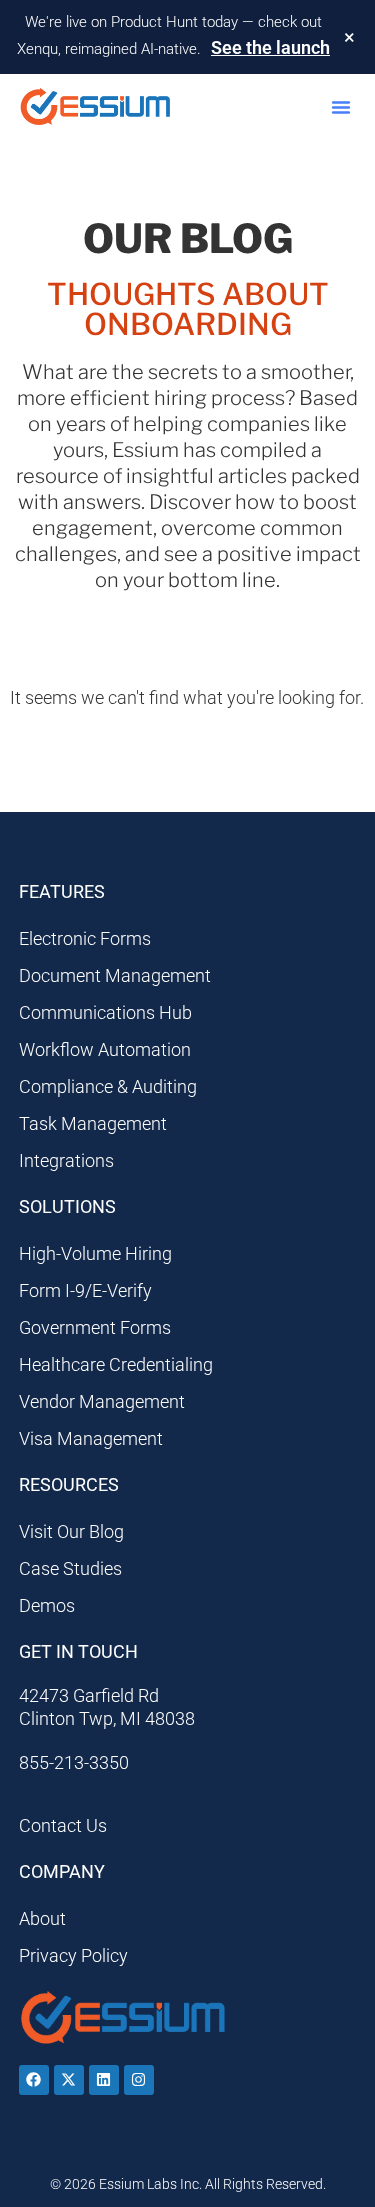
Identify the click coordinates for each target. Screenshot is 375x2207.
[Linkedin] (104, 2080)
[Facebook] (34, 2080)
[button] (341, 107)
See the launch (270, 47)
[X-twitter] (69, 2080)
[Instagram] (139, 2080)
